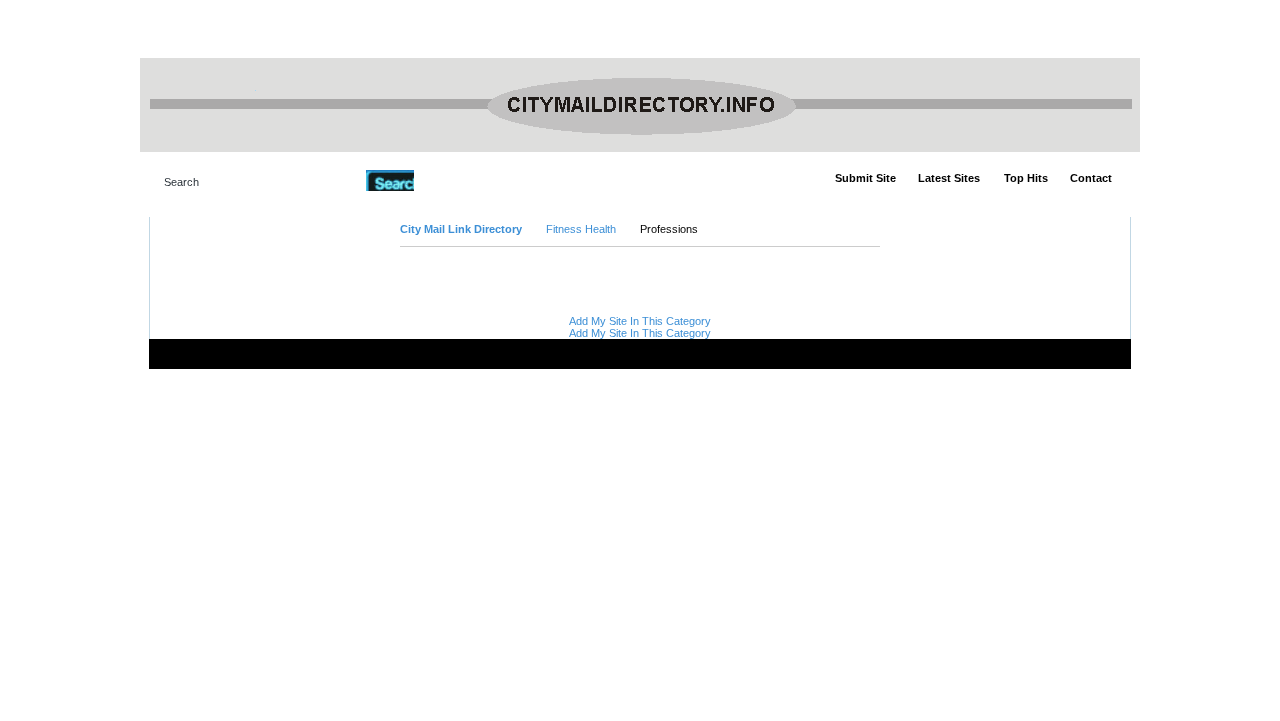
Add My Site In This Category (640, 321)
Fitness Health (581, 229)
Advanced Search (465, 180)
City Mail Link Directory (461, 229)
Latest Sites (949, 178)
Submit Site (865, 178)
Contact (1091, 178)
